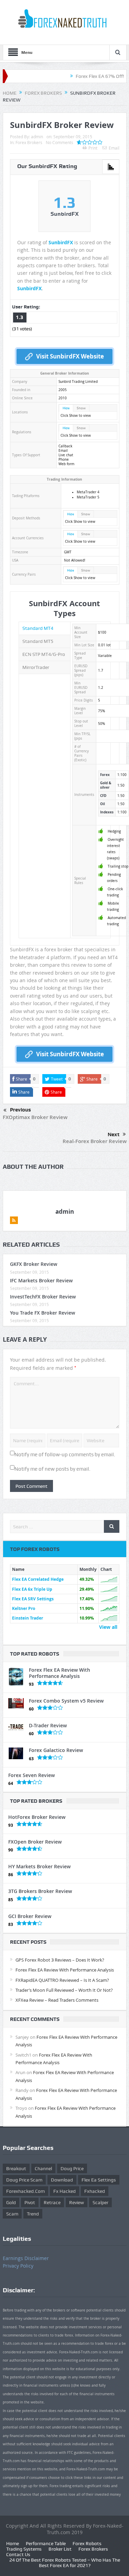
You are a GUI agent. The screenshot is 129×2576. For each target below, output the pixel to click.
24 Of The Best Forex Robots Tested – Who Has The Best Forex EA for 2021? (65, 2563)
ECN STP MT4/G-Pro (44, 654)
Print (93, 148)
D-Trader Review (48, 1725)
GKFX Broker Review (34, 1264)
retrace (52, 2202)
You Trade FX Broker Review (42, 1313)
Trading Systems (24, 2549)
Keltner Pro (24, 1608)
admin (37, 137)
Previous (20, 1110)
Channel (43, 2168)
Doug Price (72, 2168)
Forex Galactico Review (56, 1750)
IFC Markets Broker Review (41, 1280)
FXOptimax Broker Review (35, 1117)
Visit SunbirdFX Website (70, 356)
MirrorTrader (36, 667)
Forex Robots (87, 2543)
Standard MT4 (38, 628)
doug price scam (24, 2180)
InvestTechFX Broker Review (43, 1297)
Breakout (16, 2168)
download (62, 2180)
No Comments (60, 142)
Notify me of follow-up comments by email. (65, 1455)
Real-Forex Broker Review (95, 1141)
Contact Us (18, 2554)
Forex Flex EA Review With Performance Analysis (60, 1673)
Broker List (60, 2549)
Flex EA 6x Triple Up (32, 1589)
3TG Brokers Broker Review (40, 1891)
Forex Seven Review (31, 1775)
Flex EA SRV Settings (33, 1599)
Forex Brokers (29, 142)
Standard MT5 (38, 641)
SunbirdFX (61, 242)
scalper (100, 2202)
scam (12, 2214)
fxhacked (95, 2191)
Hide (66, 408)
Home (13, 2543)
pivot (30, 2202)
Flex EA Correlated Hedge (38, 1579)
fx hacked (64, 2191)
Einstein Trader (28, 1618)
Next (114, 1134)
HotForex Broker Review (37, 1817)
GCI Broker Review (30, 1916)
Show (81, 408)
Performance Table (46, 2543)
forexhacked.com (25, 2191)
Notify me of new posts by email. (52, 1469)
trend (33, 2214)
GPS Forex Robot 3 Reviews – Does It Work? (60, 1960)
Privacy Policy (18, 2266)
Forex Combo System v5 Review (66, 1701)
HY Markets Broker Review (39, 1866)
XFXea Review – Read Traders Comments (57, 2000)
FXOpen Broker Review (35, 1842)
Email (114, 148)
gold (11, 2202)
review (77, 2202)
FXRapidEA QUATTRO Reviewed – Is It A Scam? (62, 1980)
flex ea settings (99, 2180)
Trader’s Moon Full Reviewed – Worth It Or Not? (64, 1990)
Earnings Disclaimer (26, 2258)
